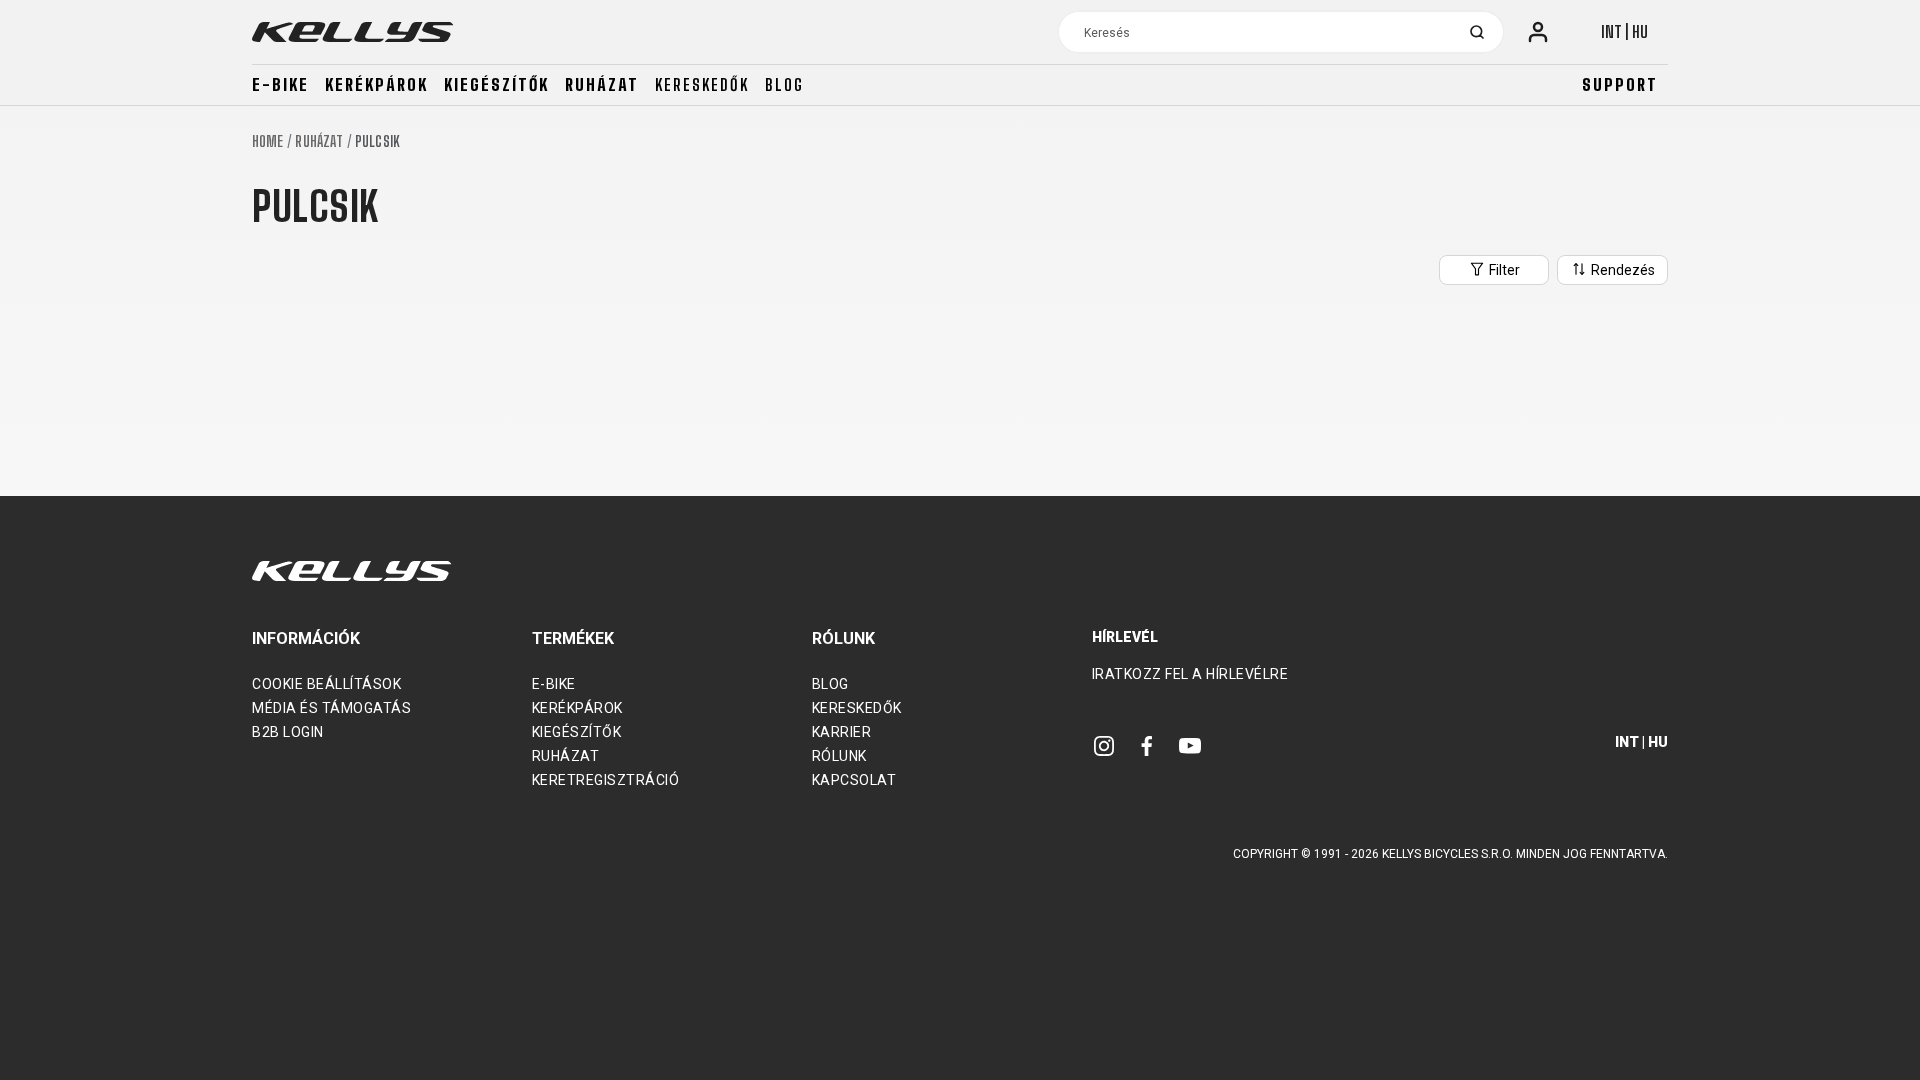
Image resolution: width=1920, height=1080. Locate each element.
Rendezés (1621, 270)
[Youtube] (1190, 744)
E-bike (280, 84)
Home (267, 141)
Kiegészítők (496, 84)
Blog (784, 84)
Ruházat (602, 84)
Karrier (842, 732)
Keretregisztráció (606, 780)
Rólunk (839, 756)
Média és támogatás (331, 708)
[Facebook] (1147, 744)
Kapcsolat (854, 780)
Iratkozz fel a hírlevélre (1190, 674)
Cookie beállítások (326, 684)
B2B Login (288, 732)
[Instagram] (1104, 744)
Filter (1503, 270)
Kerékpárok (376, 84)
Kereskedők (702, 84)
